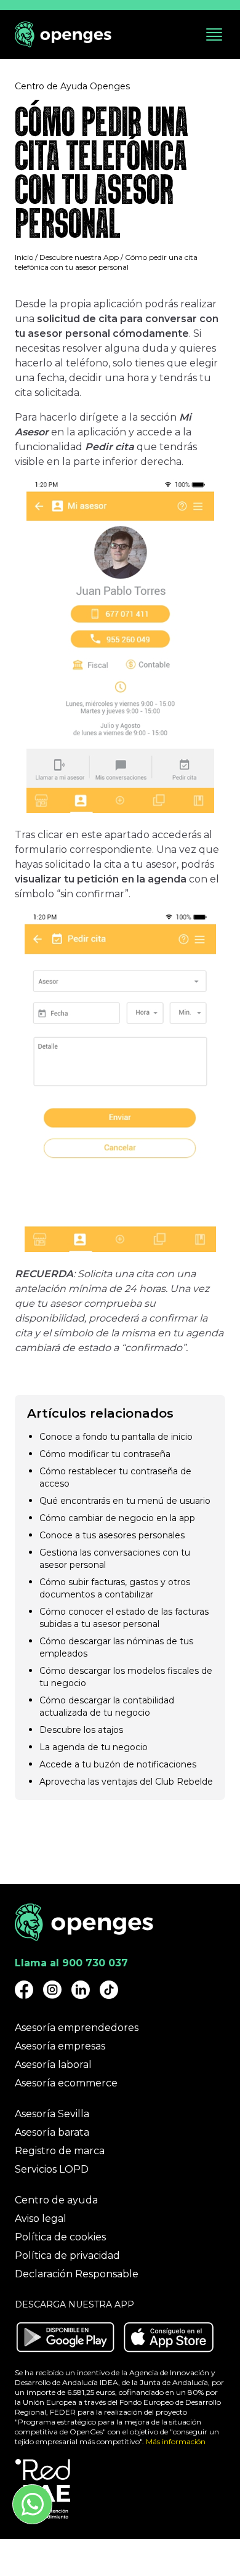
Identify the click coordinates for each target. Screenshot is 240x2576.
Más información (176, 2441)
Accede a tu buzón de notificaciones (118, 1764)
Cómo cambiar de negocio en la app (117, 1518)
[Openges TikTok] (109, 1990)
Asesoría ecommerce (66, 2083)
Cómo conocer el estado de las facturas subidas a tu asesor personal (124, 1618)
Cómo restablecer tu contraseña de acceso (115, 1477)
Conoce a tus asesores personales (112, 1535)
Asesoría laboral (53, 2065)
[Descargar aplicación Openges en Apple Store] (169, 2337)
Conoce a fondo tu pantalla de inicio (116, 1437)
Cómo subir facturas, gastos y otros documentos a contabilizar (115, 1588)
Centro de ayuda (56, 2200)
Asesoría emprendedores (77, 2028)
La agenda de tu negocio (94, 1747)
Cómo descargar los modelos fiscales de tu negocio (126, 1677)
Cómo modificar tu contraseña (105, 1454)
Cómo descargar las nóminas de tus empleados (116, 1647)
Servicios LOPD (52, 2169)
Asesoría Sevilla (52, 2114)
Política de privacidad (67, 2255)
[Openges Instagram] (52, 1990)
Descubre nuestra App (79, 257)
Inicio (24, 257)
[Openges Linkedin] (81, 1990)
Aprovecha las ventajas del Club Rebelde (126, 1782)
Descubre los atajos (81, 1730)
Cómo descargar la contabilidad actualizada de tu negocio (107, 1706)
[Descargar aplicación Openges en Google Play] (65, 2337)
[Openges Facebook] (24, 1990)
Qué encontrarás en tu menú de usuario (125, 1501)
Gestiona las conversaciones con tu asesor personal (115, 1559)
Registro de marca (60, 2151)
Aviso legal (41, 2219)
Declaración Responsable (77, 2274)
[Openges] (63, 35)
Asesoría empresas (60, 2046)
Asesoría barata (52, 2132)
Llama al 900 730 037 (71, 1963)
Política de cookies (60, 2237)
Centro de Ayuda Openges (72, 86)
